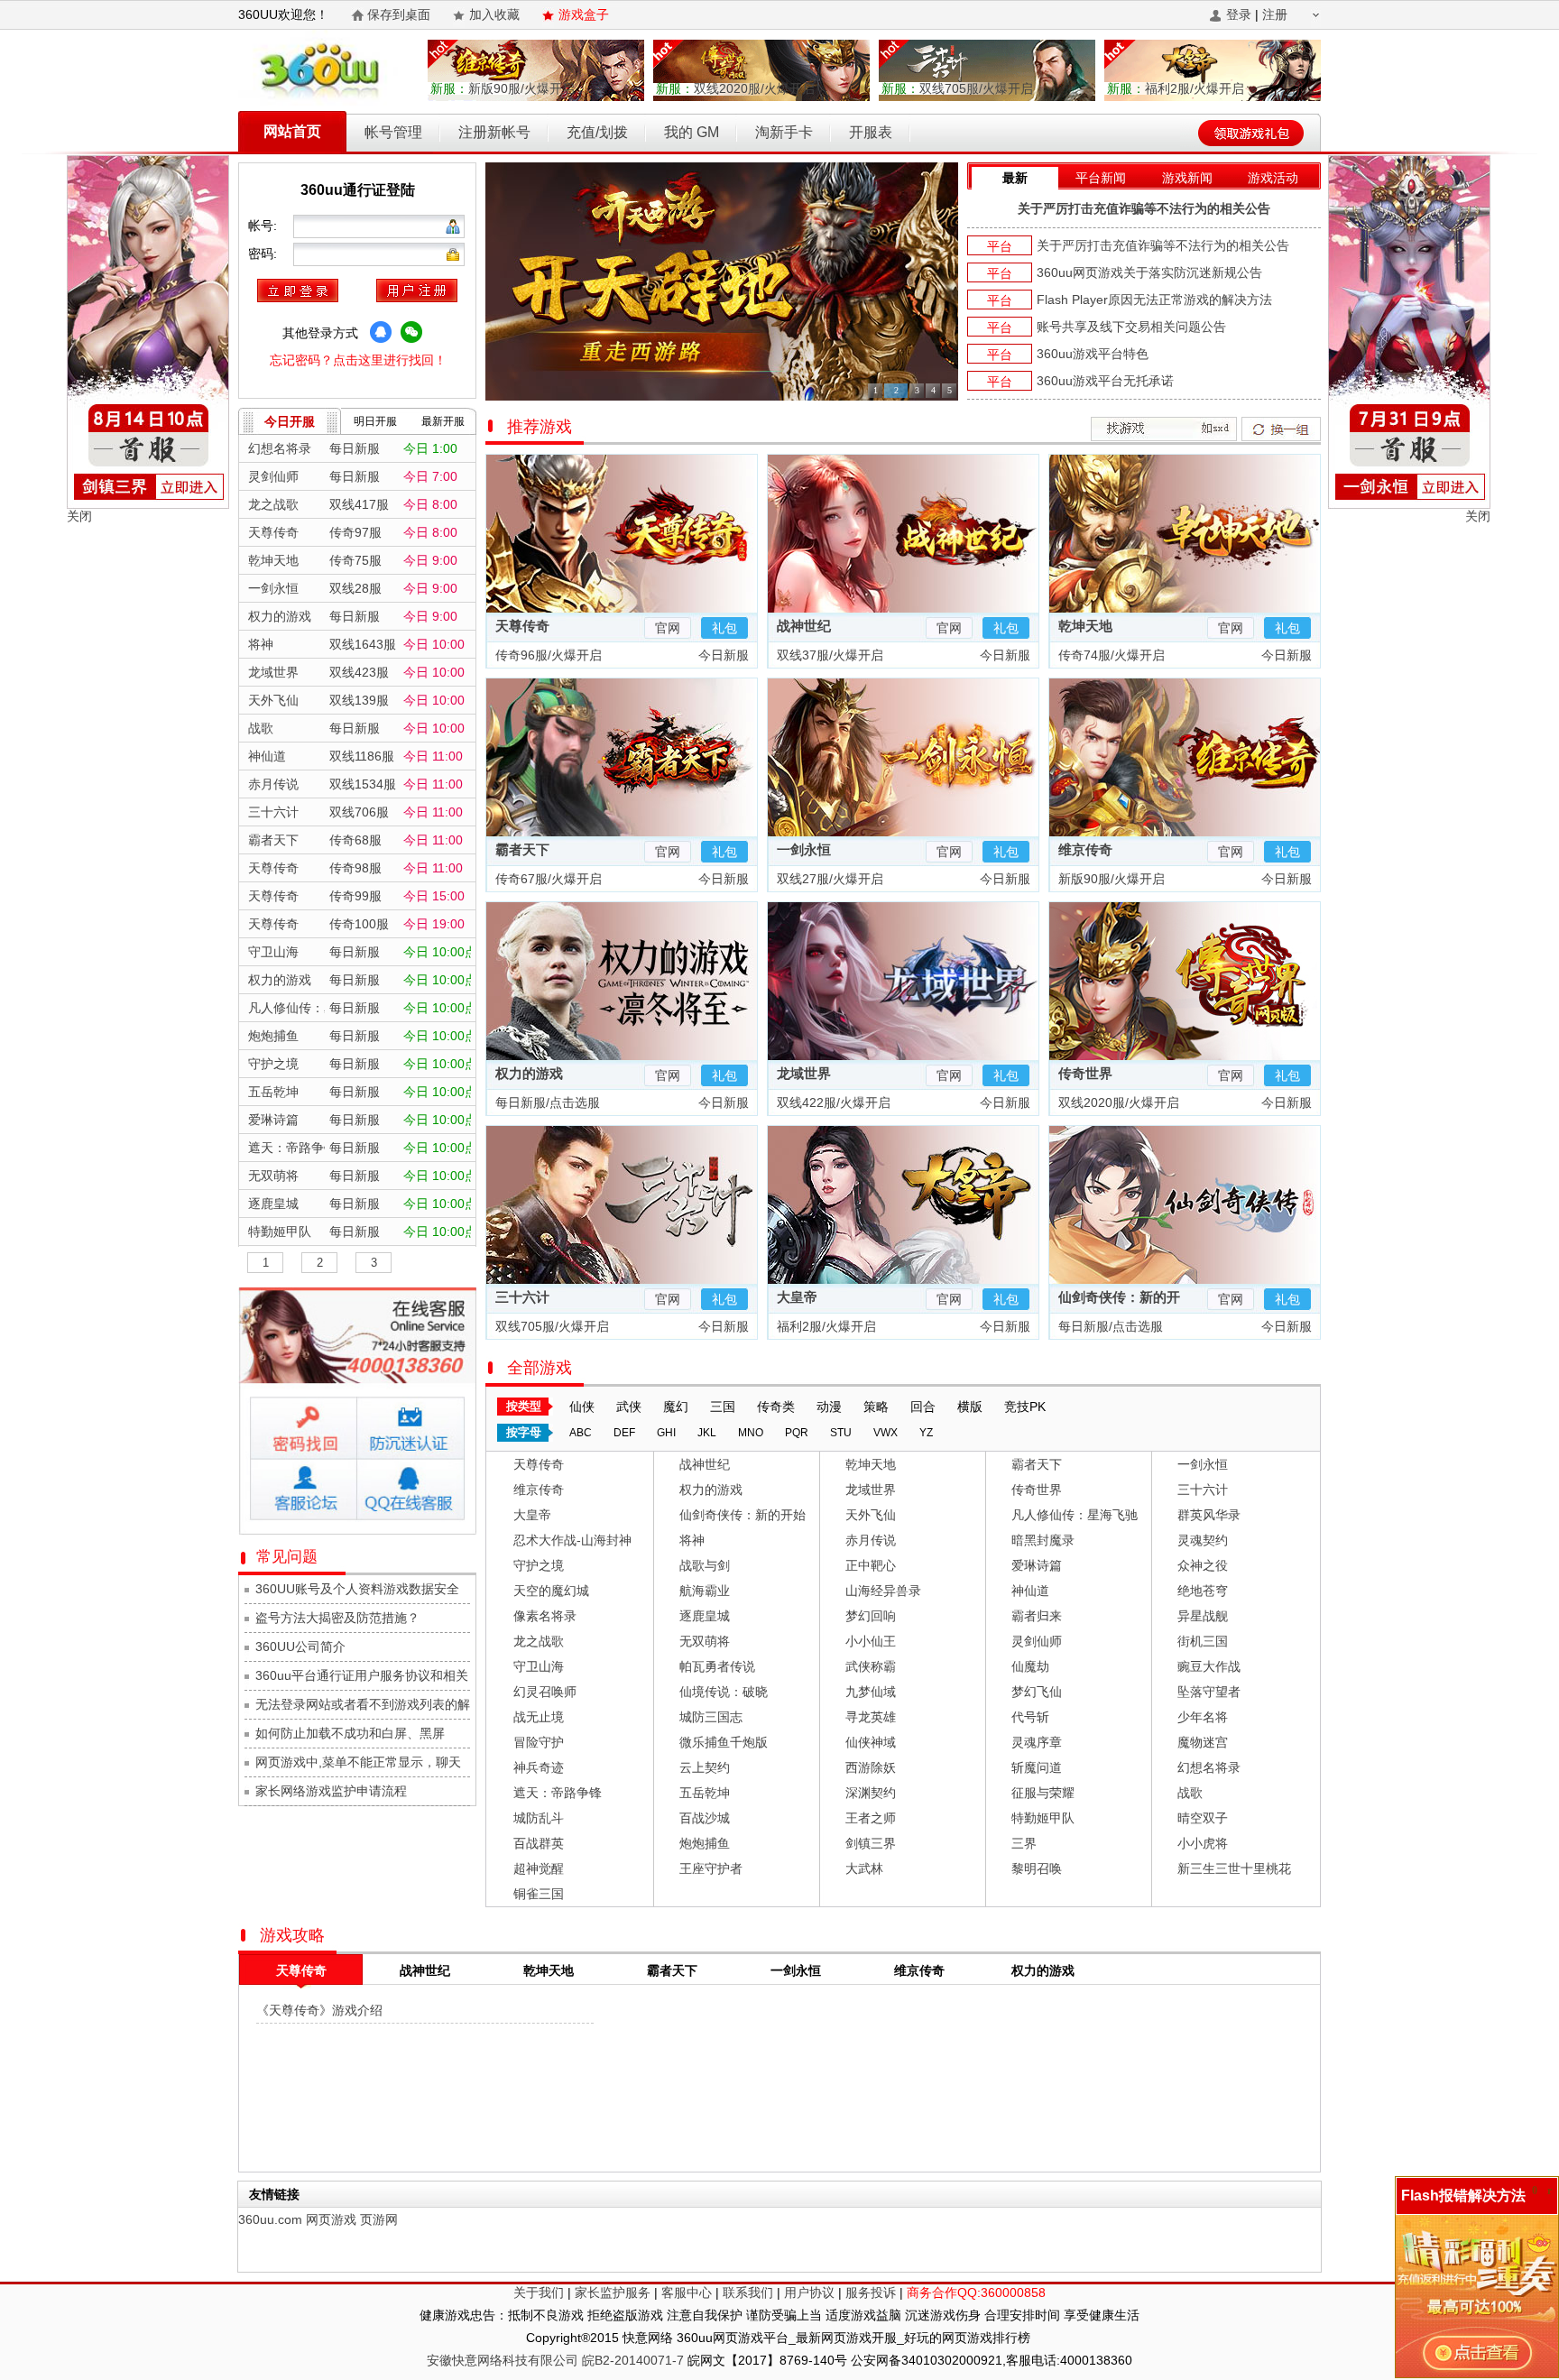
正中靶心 (871, 1565)
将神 (692, 1540)
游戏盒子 (584, 14)
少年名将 (1203, 1717)
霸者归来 (1037, 1616)
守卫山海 (539, 1666)
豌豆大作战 (1209, 1666)
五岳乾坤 (705, 1793)
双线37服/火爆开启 (828, 655)
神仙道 (1030, 1591)
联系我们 (748, 2292)
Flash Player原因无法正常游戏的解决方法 (1154, 300)
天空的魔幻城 (551, 1591)
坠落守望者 (1209, 1692)
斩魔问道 (1037, 1767)
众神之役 (1203, 1565)
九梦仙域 (871, 1692)
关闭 (79, 516)
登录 (1239, 14)
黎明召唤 (1037, 1868)
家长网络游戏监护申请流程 (331, 1791)
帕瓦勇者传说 (717, 1666)
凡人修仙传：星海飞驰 (1075, 1515)
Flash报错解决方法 (1463, 2196)
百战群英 (539, 1843)
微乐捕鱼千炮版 (724, 1742)
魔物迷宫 (1203, 1742)
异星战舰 (1203, 1616)
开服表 (871, 132)
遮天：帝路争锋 (558, 1793)
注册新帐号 (494, 132)
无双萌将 (705, 1641)
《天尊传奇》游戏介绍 (319, 2010)
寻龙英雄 (871, 1717)
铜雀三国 (539, 1894)
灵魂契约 (1203, 1540)
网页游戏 (331, 2219)
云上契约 (705, 1767)
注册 (1275, 14)
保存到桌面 (399, 14)
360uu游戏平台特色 (1093, 354)
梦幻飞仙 (1037, 1692)
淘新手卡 (784, 132)
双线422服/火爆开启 (832, 1102)
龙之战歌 (539, 1641)
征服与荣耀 (1043, 1793)
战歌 (1190, 1793)
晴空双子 (1203, 1818)
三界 (1024, 1843)
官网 (668, 628)
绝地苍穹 (1203, 1591)
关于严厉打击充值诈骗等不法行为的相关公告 (1144, 208)
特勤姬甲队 (1043, 1818)
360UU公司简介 (300, 1647)
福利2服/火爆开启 (1176, 88)
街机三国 (1203, 1641)
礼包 (724, 628)
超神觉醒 (539, 1868)
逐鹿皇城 (705, 1616)
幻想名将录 (1209, 1767)
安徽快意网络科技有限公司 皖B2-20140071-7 (555, 2360)
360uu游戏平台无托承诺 (1105, 381)
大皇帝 (797, 1297)
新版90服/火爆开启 (503, 88)
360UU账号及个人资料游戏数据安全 (357, 1589)
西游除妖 (871, 1767)
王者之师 (871, 1818)
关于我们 (539, 2292)
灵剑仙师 (1037, 1641)
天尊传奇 (522, 626)
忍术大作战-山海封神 (572, 1540)
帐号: (264, 226)
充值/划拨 (597, 132)
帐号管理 (393, 132)
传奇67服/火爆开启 (547, 879)
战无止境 (539, 1717)
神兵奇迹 (539, 1767)
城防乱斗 (539, 1818)
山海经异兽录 (883, 1591)
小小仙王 (871, 1641)
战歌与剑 (705, 1565)
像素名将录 (545, 1616)
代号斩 (1030, 1717)
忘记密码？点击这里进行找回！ (358, 360)
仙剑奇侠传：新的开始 (743, 1515)
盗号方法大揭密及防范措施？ (337, 1618)
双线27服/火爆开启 (828, 879)
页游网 (379, 2219)
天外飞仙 (871, 1515)
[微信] (411, 332)
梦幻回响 (871, 1616)
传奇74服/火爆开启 (1110, 655)
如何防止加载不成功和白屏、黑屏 (350, 1733)
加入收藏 (494, 14)
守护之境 (539, 1565)
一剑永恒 (804, 849)
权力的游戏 (529, 1073)
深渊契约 (871, 1793)
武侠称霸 (871, 1666)
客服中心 (687, 2292)
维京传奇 (1085, 849)
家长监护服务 (613, 2292)
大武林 (864, 1868)
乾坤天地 (1085, 626)
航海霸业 (705, 1591)
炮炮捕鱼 (705, 1843)
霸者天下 (522, 849)
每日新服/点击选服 (546, 1102)
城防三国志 (711, 1717)
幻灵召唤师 (545, 1692)
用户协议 (809, 2292)
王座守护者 (711, 1868)
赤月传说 (871, 1540)
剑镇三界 (871, 1843)
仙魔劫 (1030, 1666)
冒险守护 (539, 1742)
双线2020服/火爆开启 (735, 88)
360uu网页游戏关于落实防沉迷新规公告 (1149, 272)
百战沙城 (705, 1818)
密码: (264, 254)
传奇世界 (1085, 1073)
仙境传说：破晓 (724, 1692)
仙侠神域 (871, 1742)
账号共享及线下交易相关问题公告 (1131, 327)
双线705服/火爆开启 (957, 88)
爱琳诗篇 (1037, 1565)
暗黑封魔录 (1043, 1540)
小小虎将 (1203, 1843)
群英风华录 (1209, 1515)
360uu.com (270, 2219)
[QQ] (381, 332)
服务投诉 (871, 2292)
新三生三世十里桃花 (1234, 1868)
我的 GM (692, 132)
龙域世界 (804, 1073)
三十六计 (522, 1297)
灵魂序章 (1037, 1742)
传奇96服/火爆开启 (547, 655)
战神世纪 (804, 626)
